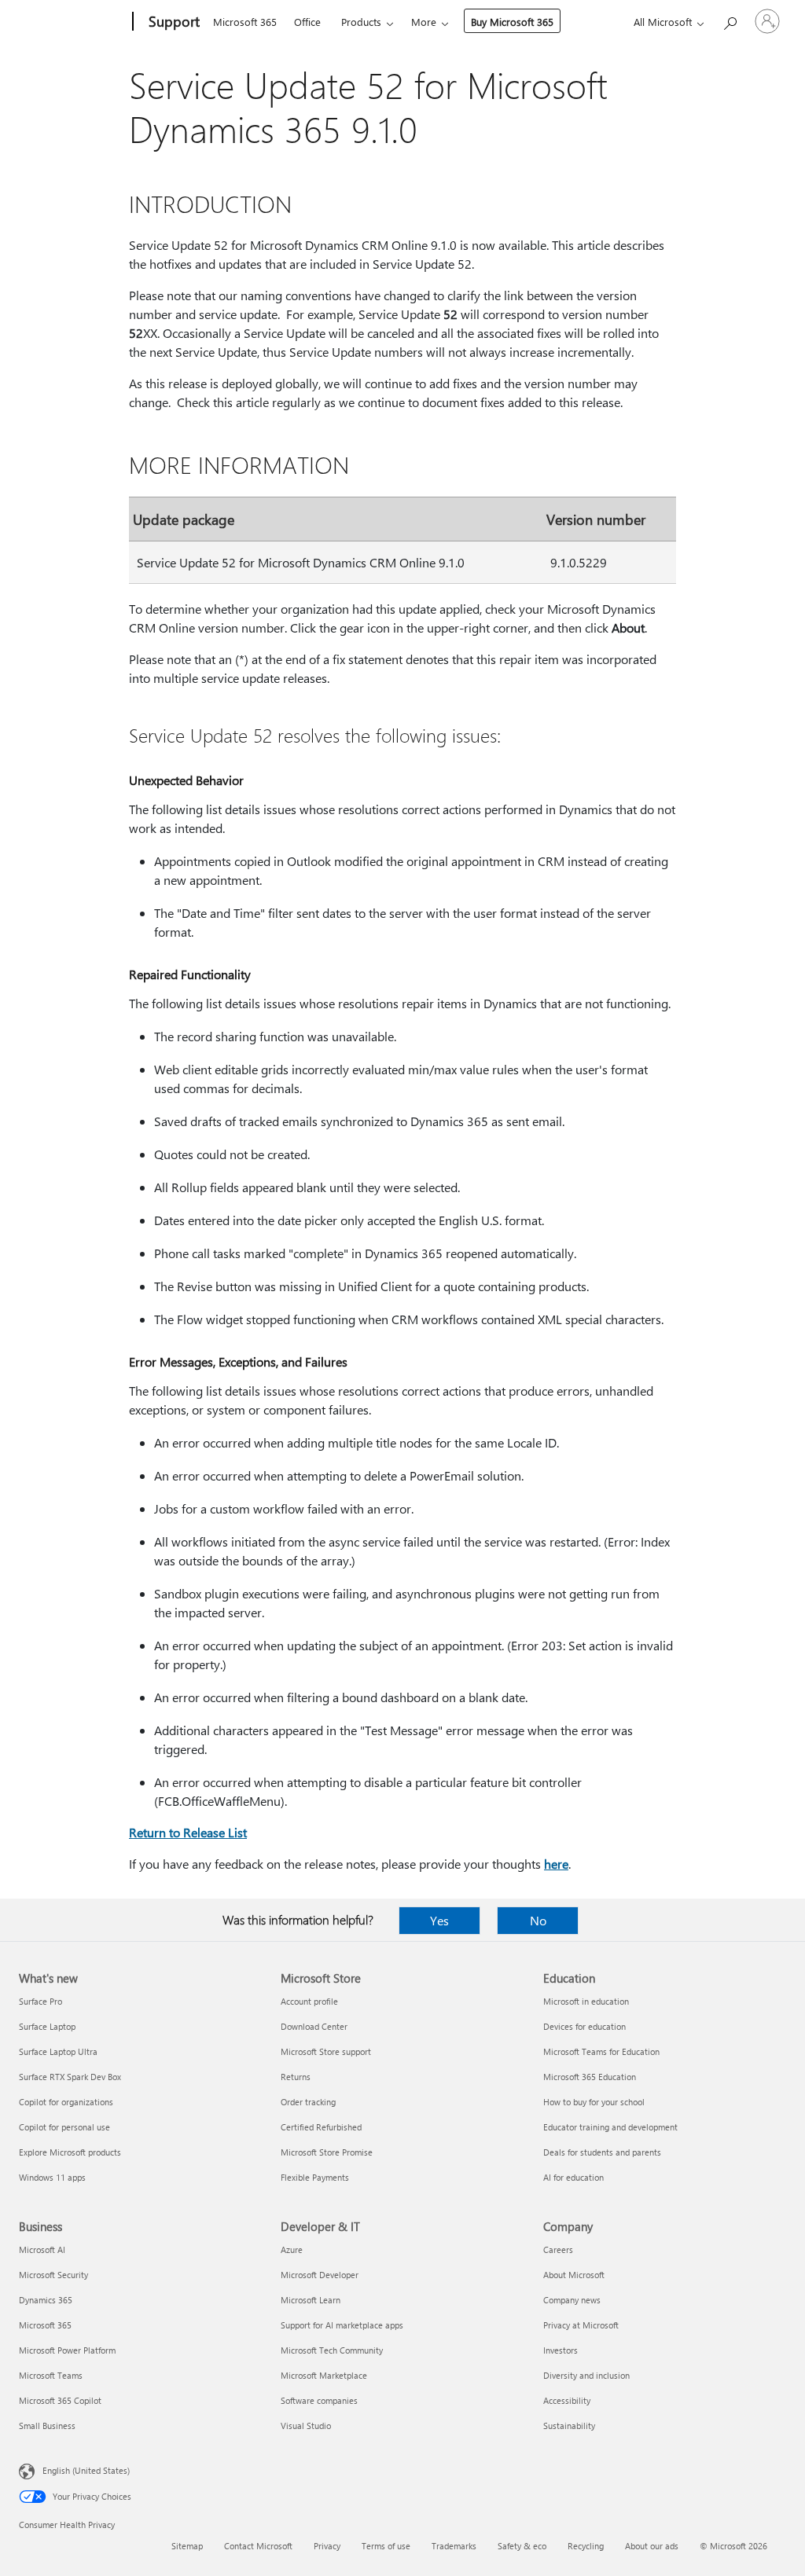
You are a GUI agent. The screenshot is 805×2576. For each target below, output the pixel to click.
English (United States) (86, 2470)
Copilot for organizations (66, 2102)
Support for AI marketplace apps (342, 2325)
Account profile (309, 2001)
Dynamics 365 (46, 2300)
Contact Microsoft (258, 2546)
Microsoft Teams (51, 2375)
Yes (439, 1920)
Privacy (327, 2546)
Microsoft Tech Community (332, 2350)
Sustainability (569, 2426)
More (424, 22)
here (556, 1864)
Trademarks (454, 2546)
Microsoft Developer (320, 2275)
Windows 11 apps (52, 2177)
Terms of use (386, 2546)
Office (307, 22)
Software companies (319, 2400)
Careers (558, 2249)
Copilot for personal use (64, 2127)
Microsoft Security (53, 2275)
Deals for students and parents (602, 2152)
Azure (292, 2249)
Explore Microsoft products (70, 2152)
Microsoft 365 (245, 22)
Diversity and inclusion (586, 2375)
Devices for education (584, 2026)
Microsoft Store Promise (327, 2152)
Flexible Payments (315, 2177)
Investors (561, 2350)
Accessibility (567, 2400)
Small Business (47, 2426)
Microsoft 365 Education (590, 2077)
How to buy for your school (594, 2102)
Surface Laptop (47, 2026)
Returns (296, 2077)
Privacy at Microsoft (581, 2325)
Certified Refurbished (321, 2127)
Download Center (314, 2026)
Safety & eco (522, 2546)
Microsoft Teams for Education (601, 2051)
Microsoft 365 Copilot (60, 2400)
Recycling (586, 2546)
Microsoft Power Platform (67, 2350)
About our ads (652, 2546)
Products (361, 22)
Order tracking (308, 2102)
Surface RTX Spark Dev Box (70, 2077)
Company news (572, 2300)
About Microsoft (574, 2275)
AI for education (573, 2177)
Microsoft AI (42, 2249)
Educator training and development (610, 2127)
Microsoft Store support (326, 2051)
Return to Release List (188, 1832)
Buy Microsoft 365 (512, 22)
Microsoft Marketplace (324, 2375)
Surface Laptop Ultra (58, 2051)
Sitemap (187, 2546)
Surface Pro (40, 2001)
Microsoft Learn (311, 2300)
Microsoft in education (586, 2001)
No (538, 1920)
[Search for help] (730, 20)
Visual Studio (306, 2426)
